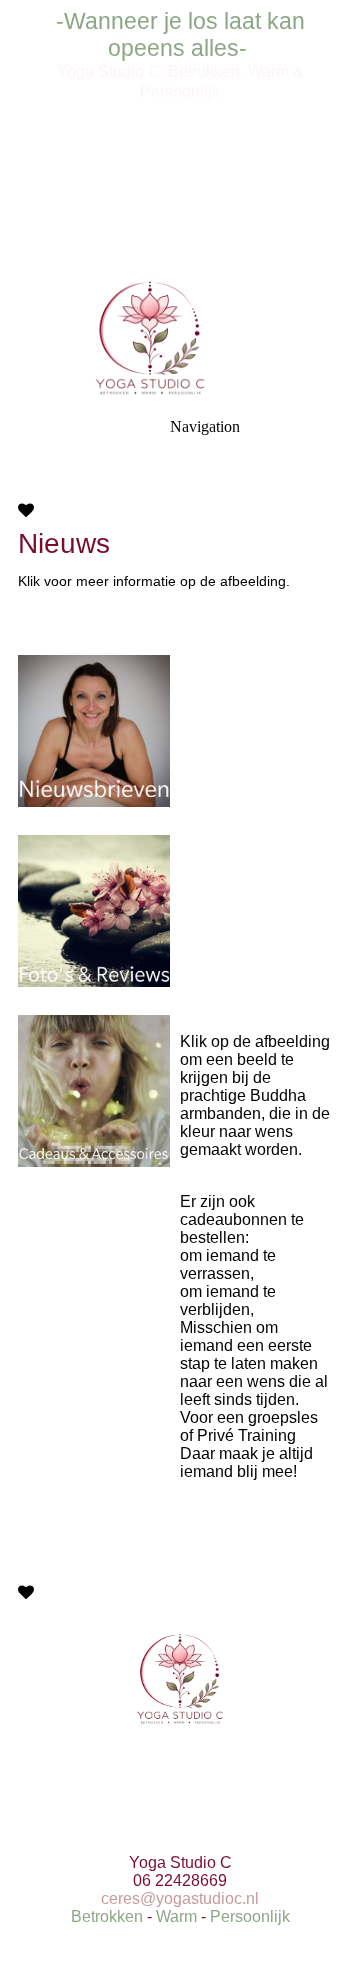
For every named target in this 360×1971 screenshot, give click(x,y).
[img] (180, 140)
